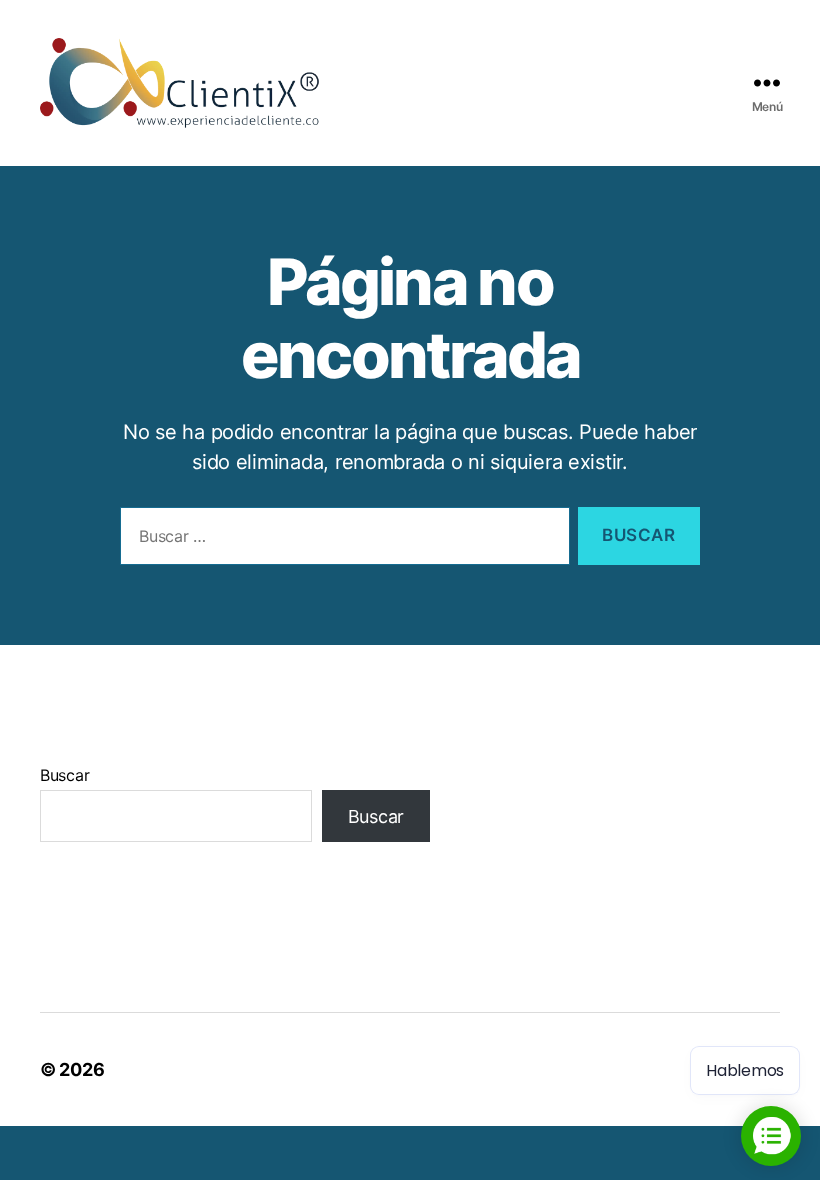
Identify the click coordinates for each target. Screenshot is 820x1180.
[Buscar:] (341, 540)
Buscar (64, 775)
